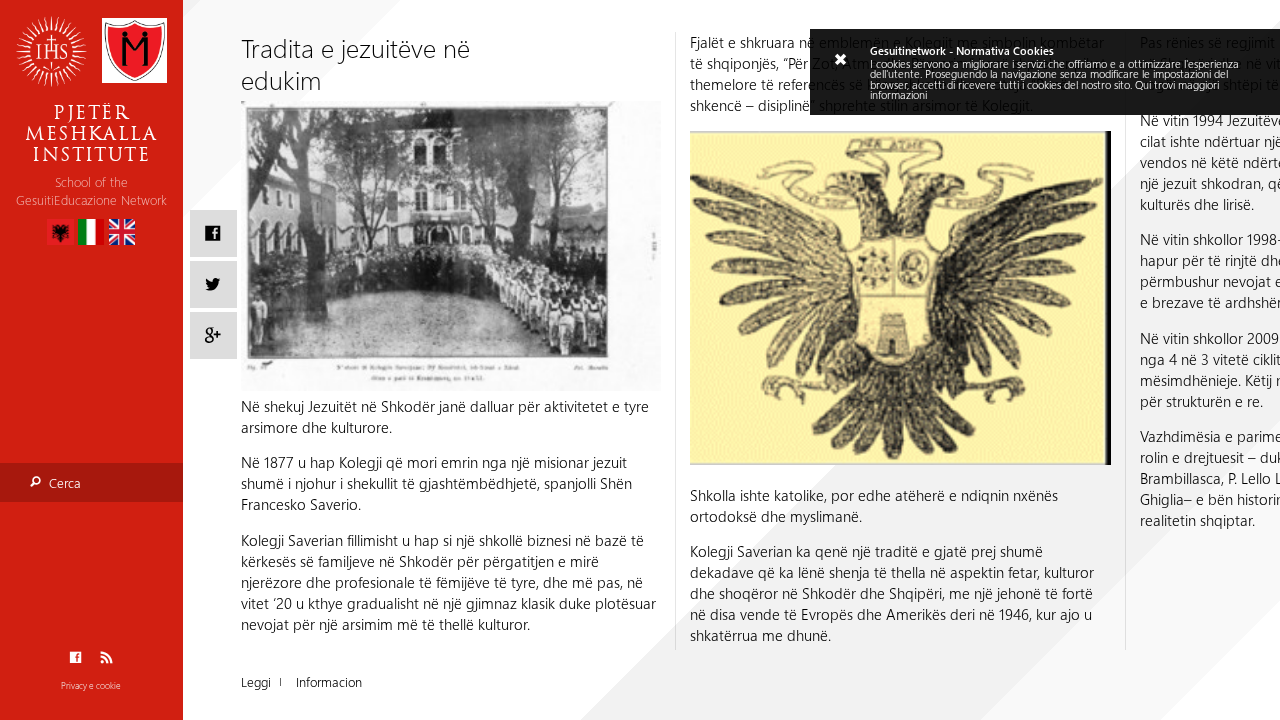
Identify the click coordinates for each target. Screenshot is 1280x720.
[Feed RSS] (106, 657)
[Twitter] (213, 284)
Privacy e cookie (91, 685)
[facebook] (213, 233)
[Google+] (213, 335)
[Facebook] (75, 657)
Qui (1143, 85)
